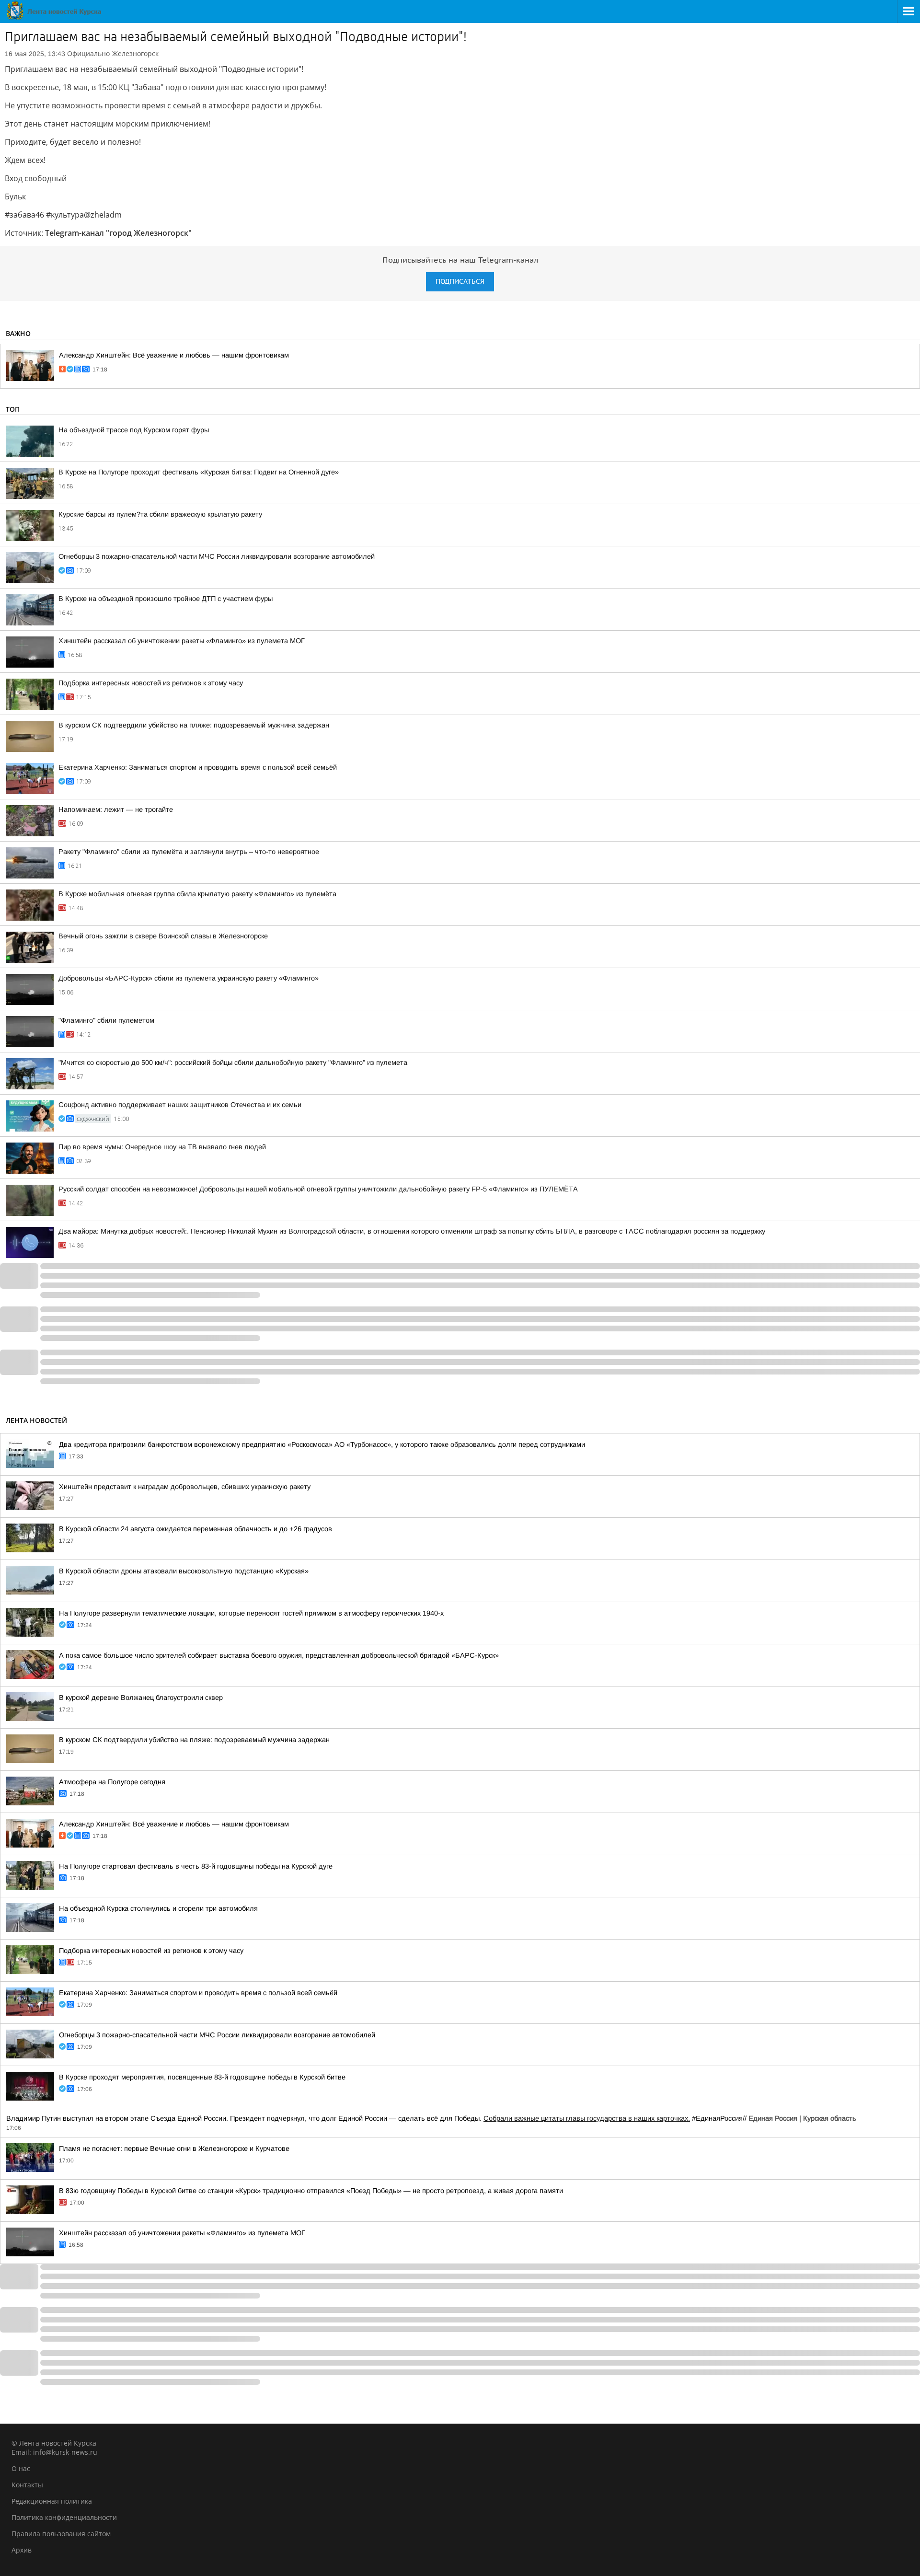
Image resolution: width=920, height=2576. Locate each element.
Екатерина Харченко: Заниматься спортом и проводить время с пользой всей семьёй (198, 767)
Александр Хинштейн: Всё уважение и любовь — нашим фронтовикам (174, 355)
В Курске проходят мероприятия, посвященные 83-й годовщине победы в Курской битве (202, 2077)
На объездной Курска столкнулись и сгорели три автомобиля (158, 1908)
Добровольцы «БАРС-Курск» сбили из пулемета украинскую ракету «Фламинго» (189, 978)
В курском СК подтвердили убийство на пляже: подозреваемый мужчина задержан (194, 725)
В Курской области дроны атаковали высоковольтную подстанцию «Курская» (184, 1571)
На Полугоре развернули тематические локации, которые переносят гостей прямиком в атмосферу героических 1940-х (251, 1613)
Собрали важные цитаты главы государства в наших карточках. (587, 2118)
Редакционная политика (52, 2501)
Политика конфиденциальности (64, 2517)
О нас (21, 2468)
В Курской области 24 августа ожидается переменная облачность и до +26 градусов (195, 1529)
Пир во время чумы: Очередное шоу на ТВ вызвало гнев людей (162, 1147)
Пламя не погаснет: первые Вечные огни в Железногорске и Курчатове (174, 2149)
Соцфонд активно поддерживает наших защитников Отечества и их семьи (180, 1105)
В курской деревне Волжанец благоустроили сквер (141, 1698)
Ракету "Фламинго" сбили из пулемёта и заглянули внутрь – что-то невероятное (189, 852)
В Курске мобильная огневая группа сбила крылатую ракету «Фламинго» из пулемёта (197, 894)
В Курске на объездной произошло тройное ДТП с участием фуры (166, 599)
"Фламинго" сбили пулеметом (106, 1020)
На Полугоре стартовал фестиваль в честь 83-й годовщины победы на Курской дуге (196, 1866)
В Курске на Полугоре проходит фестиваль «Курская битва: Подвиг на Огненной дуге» (199, 472)
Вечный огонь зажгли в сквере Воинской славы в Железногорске (163, 936)
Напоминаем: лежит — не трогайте (116, 809)
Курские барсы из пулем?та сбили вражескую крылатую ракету (160, 514)
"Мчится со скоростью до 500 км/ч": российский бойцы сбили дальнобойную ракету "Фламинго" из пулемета (233, 1063)
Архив (22, 2550)
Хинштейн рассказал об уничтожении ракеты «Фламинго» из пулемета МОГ (182, 641)
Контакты (27, 2485)
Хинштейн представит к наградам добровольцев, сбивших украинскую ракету (185, 1487)
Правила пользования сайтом (61, 2534)
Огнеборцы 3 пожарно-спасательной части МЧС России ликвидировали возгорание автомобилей (217, 556)
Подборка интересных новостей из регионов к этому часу (151, 683)
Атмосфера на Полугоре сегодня (112, 1782)
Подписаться (460, 282)
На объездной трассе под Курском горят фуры (134, 430)
